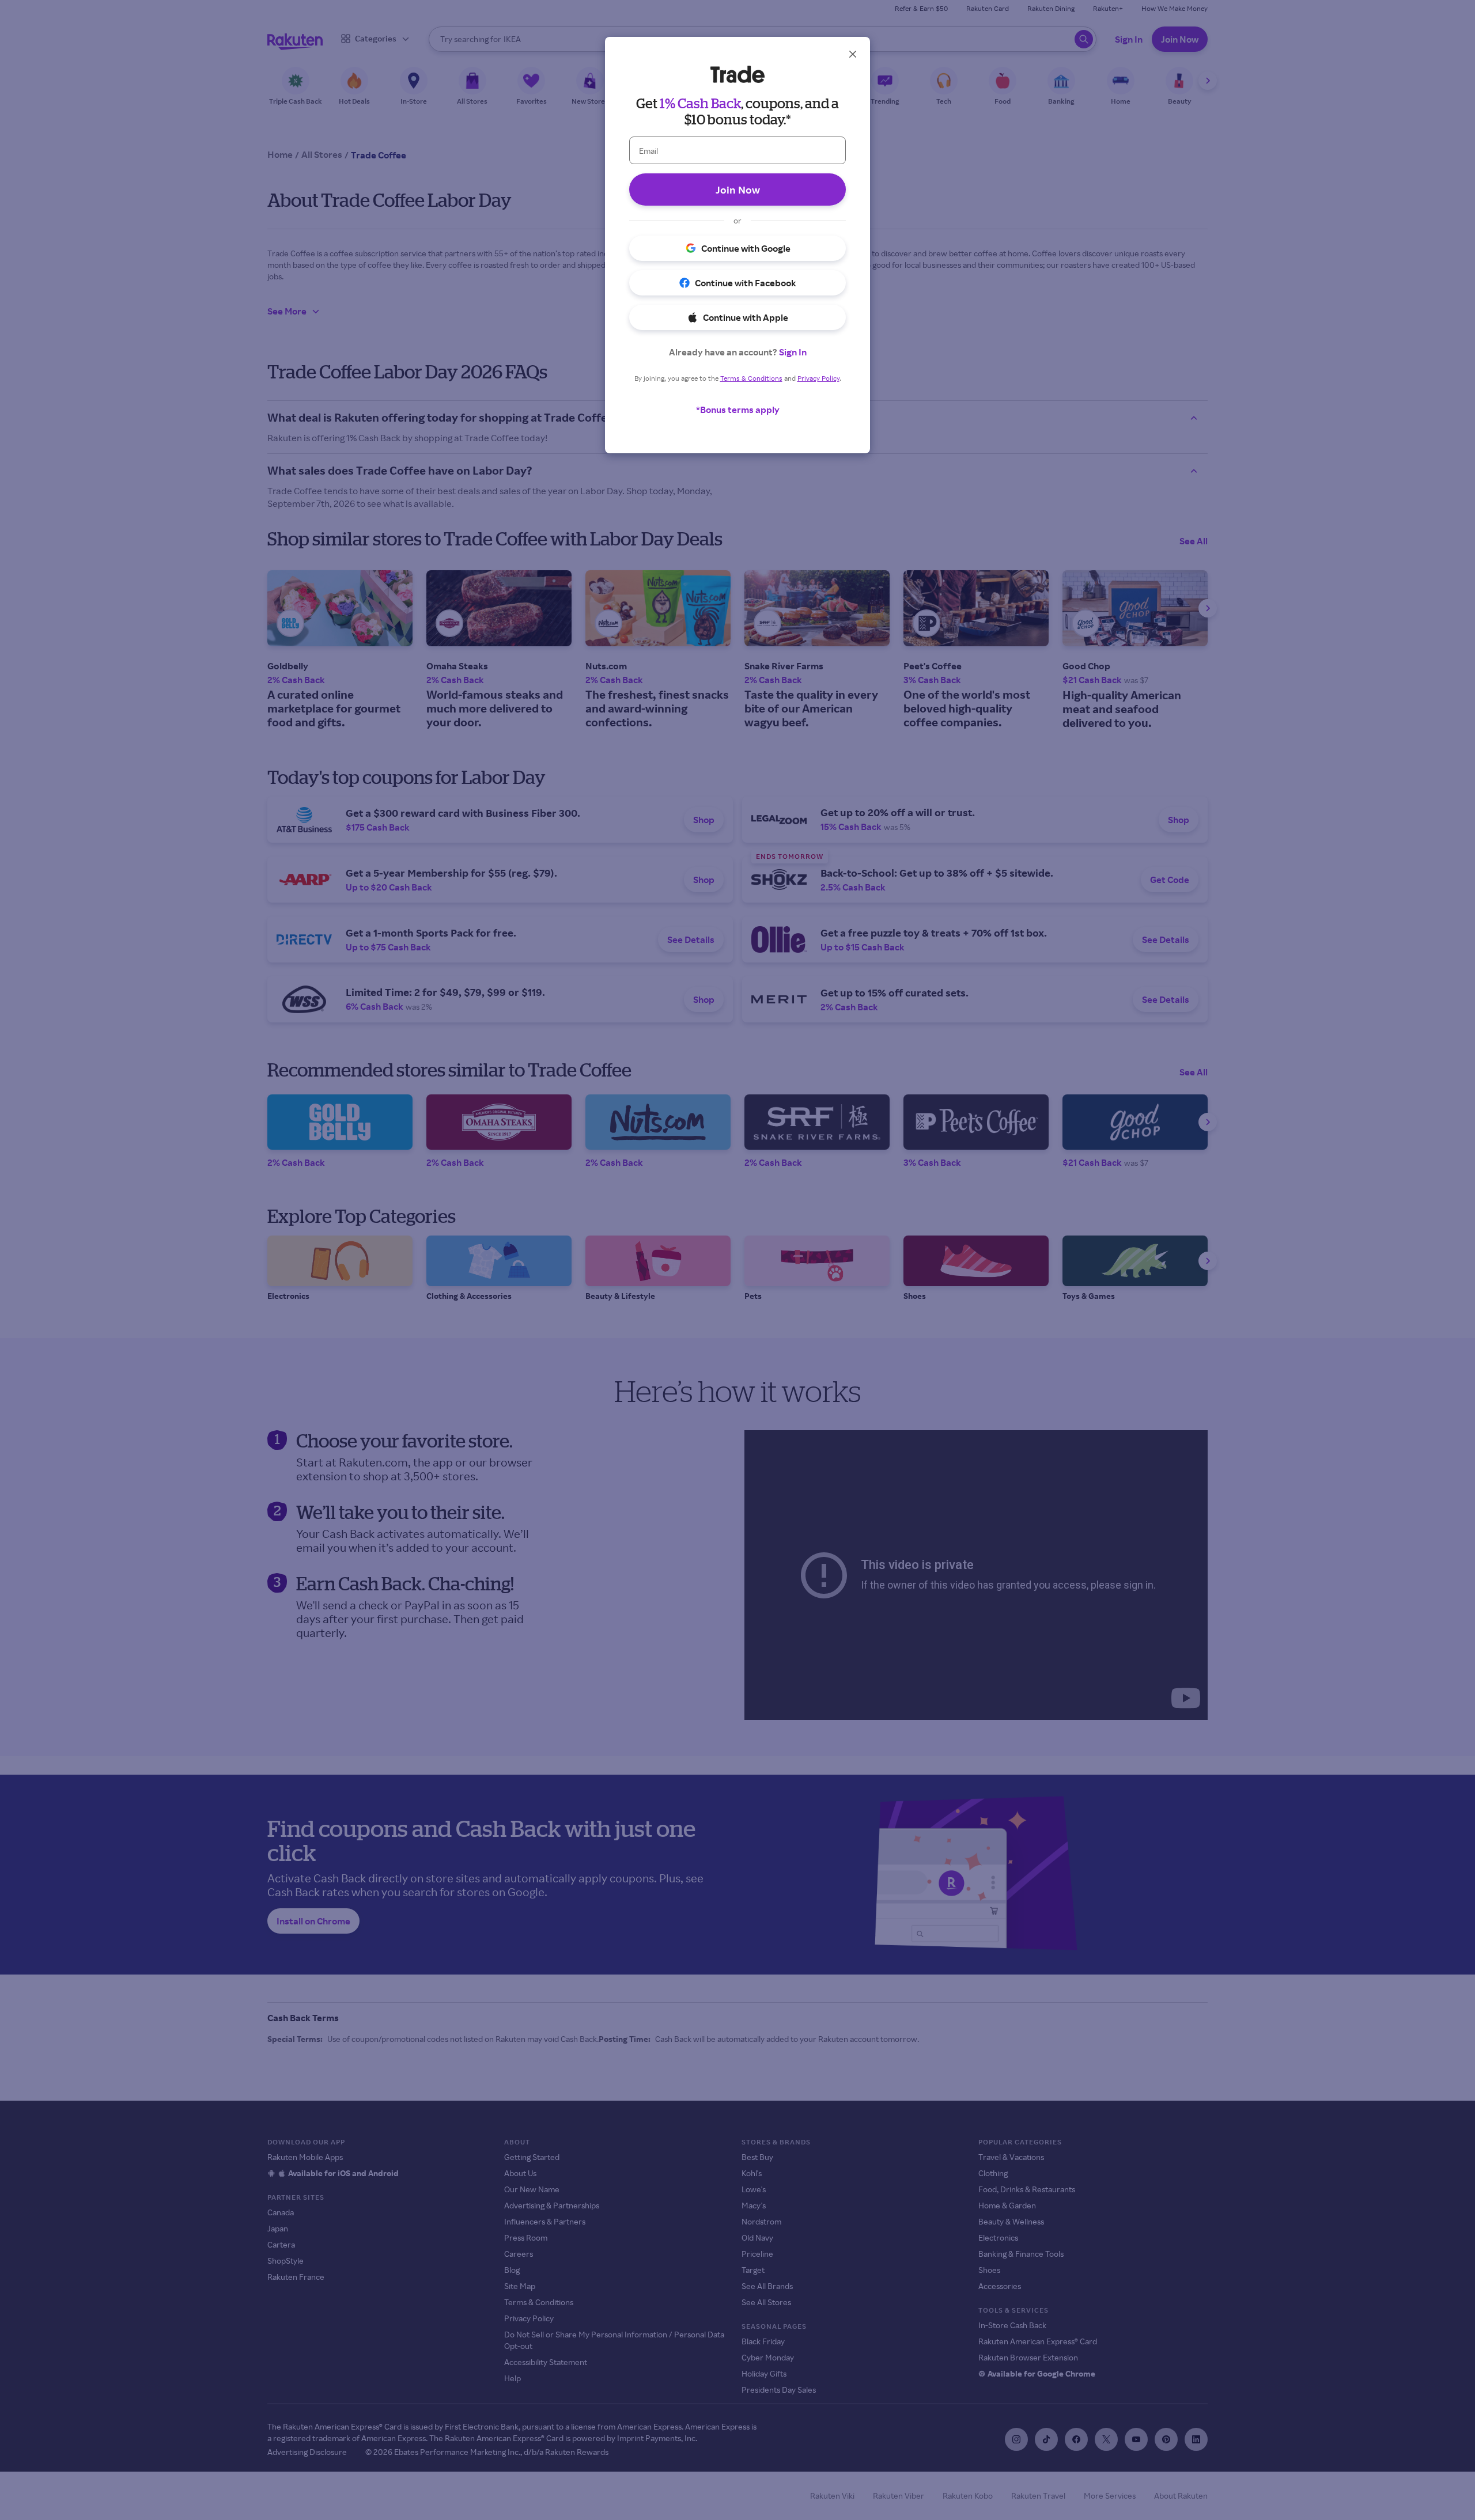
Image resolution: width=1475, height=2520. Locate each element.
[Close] (853, 54)
